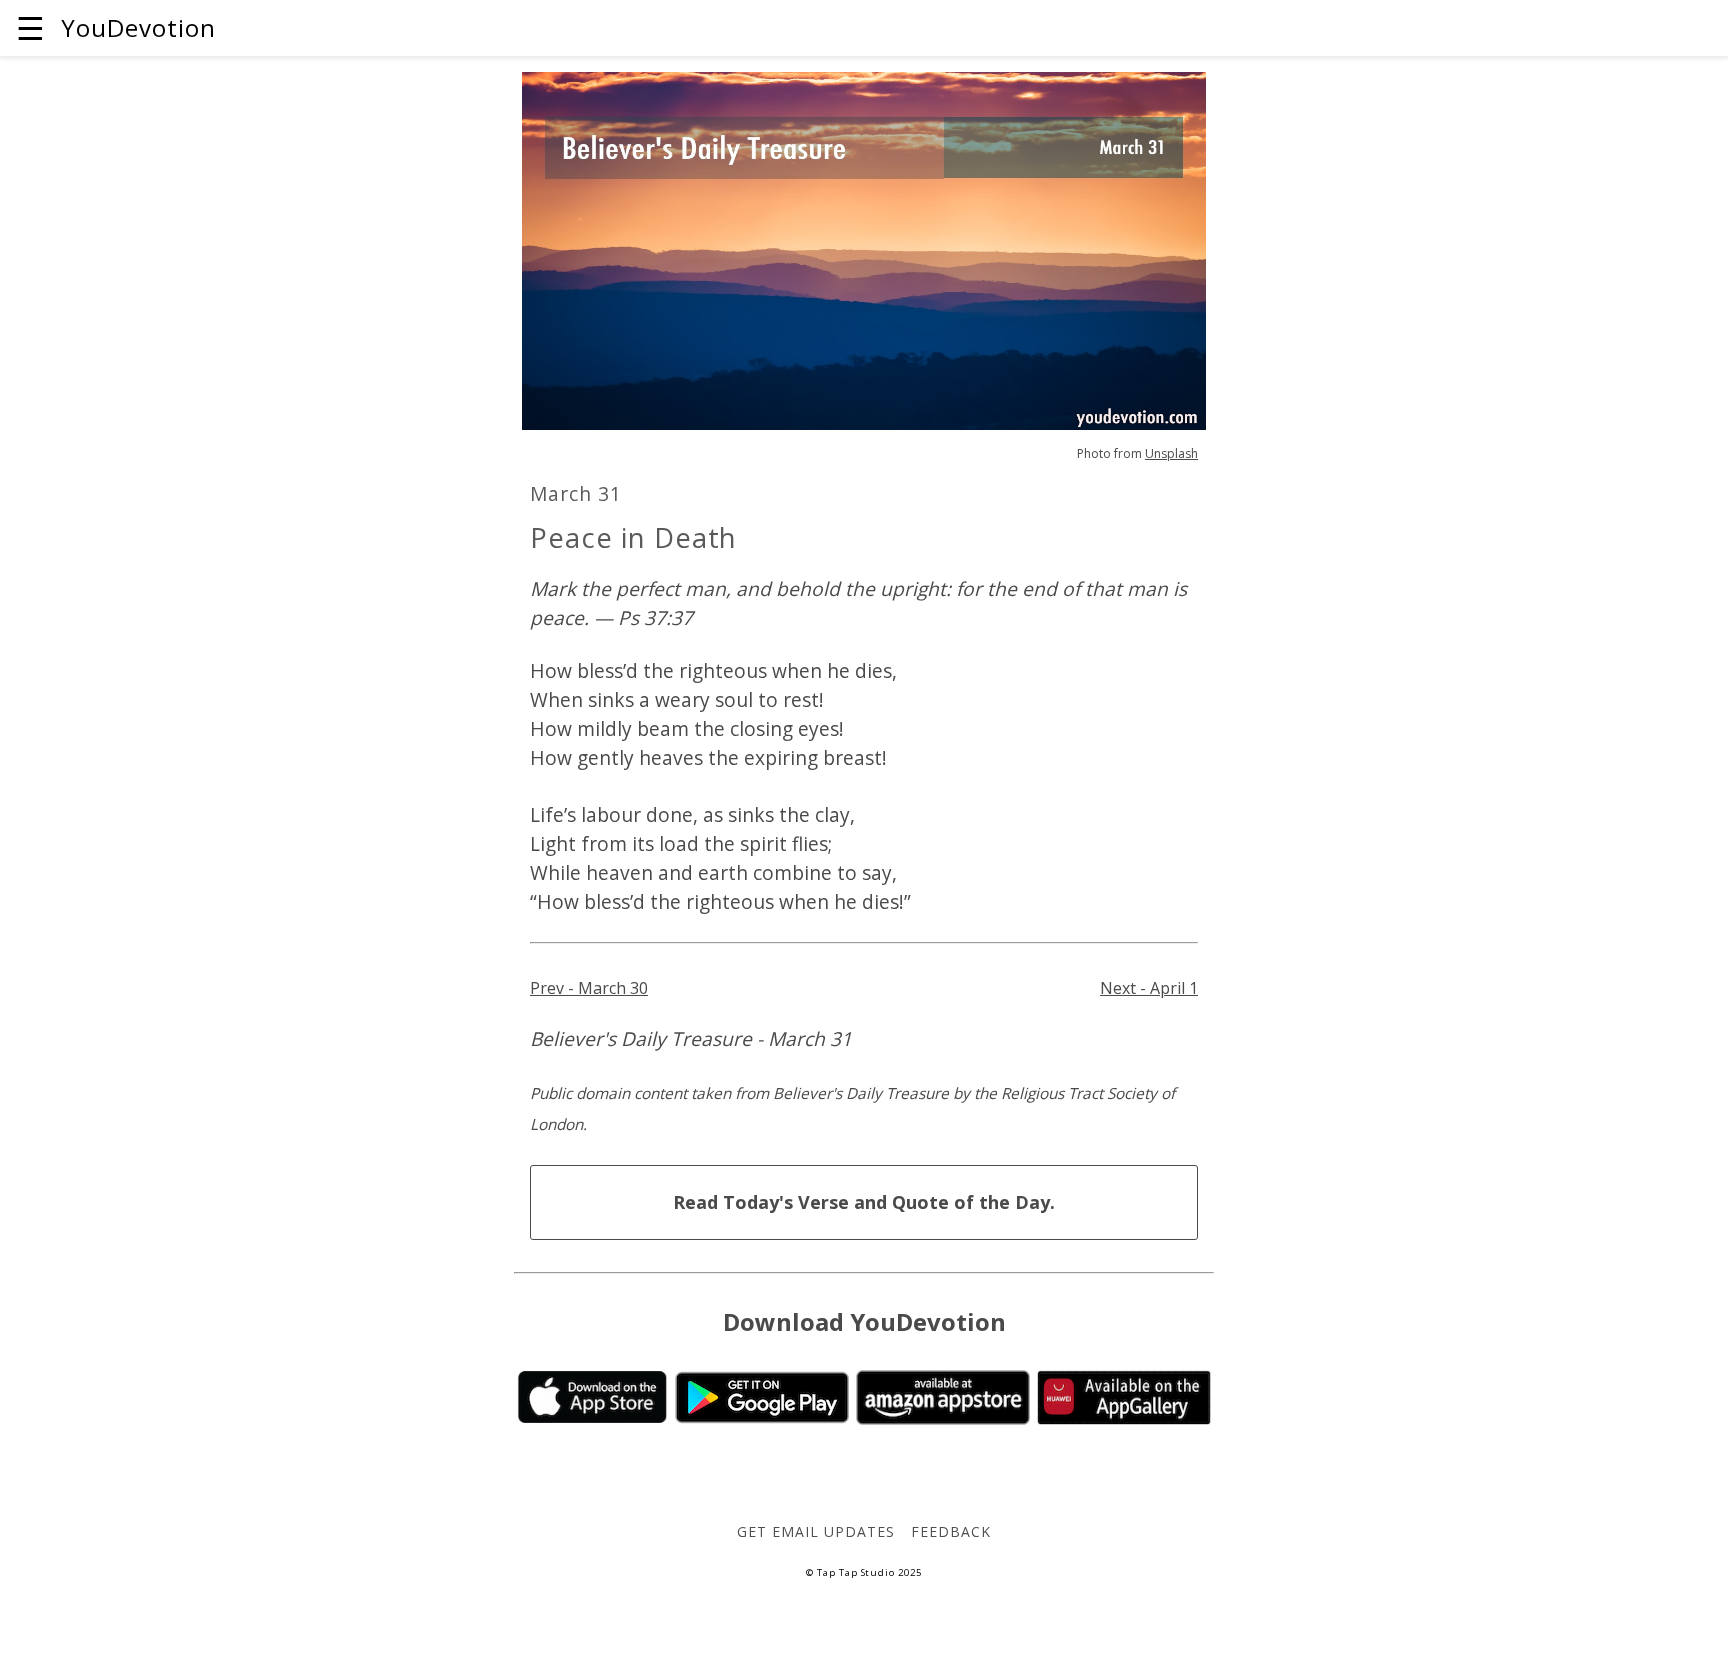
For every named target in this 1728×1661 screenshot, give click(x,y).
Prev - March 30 (589, 988)
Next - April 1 (1149, 988)
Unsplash (1171, 453)
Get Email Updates (815, 1531)
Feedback (951, 1531)
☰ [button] (30, 27)
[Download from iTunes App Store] (592, 1417)
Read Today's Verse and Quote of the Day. (864, 1202)
